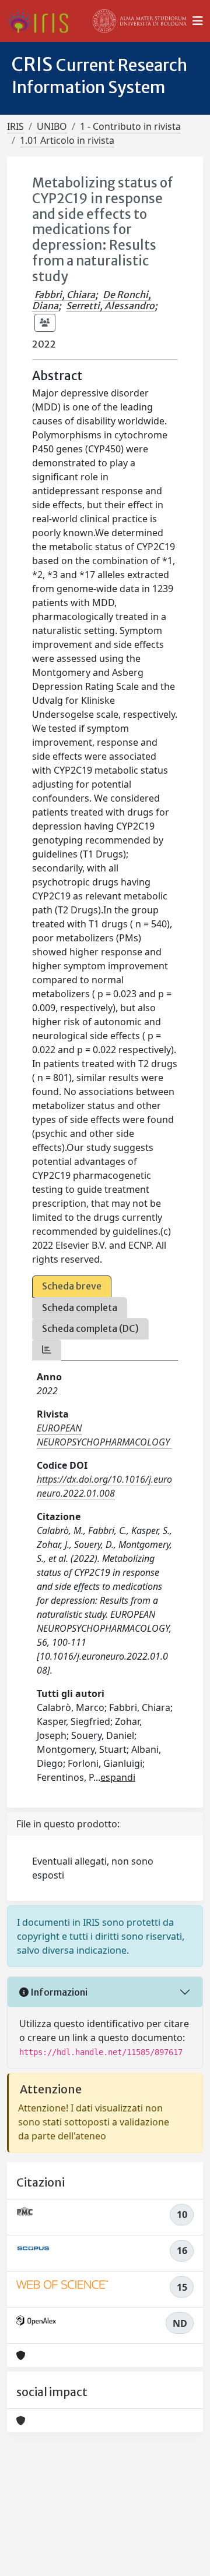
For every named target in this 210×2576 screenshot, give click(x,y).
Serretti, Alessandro (110, 306)
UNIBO (52, 126)
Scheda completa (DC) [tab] (90, 1328)
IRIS (15, 126)
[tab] (47, 1350)
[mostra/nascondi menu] (198, 21)
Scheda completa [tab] (80, 1308)
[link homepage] (42, 21)
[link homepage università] (140, 21)
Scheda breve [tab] (72, 1286)
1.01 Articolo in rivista (67, 140)
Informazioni (58, 1992)
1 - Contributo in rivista (130, 126)
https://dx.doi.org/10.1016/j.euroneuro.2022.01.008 (104, 1486)
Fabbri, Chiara (65, 295)
